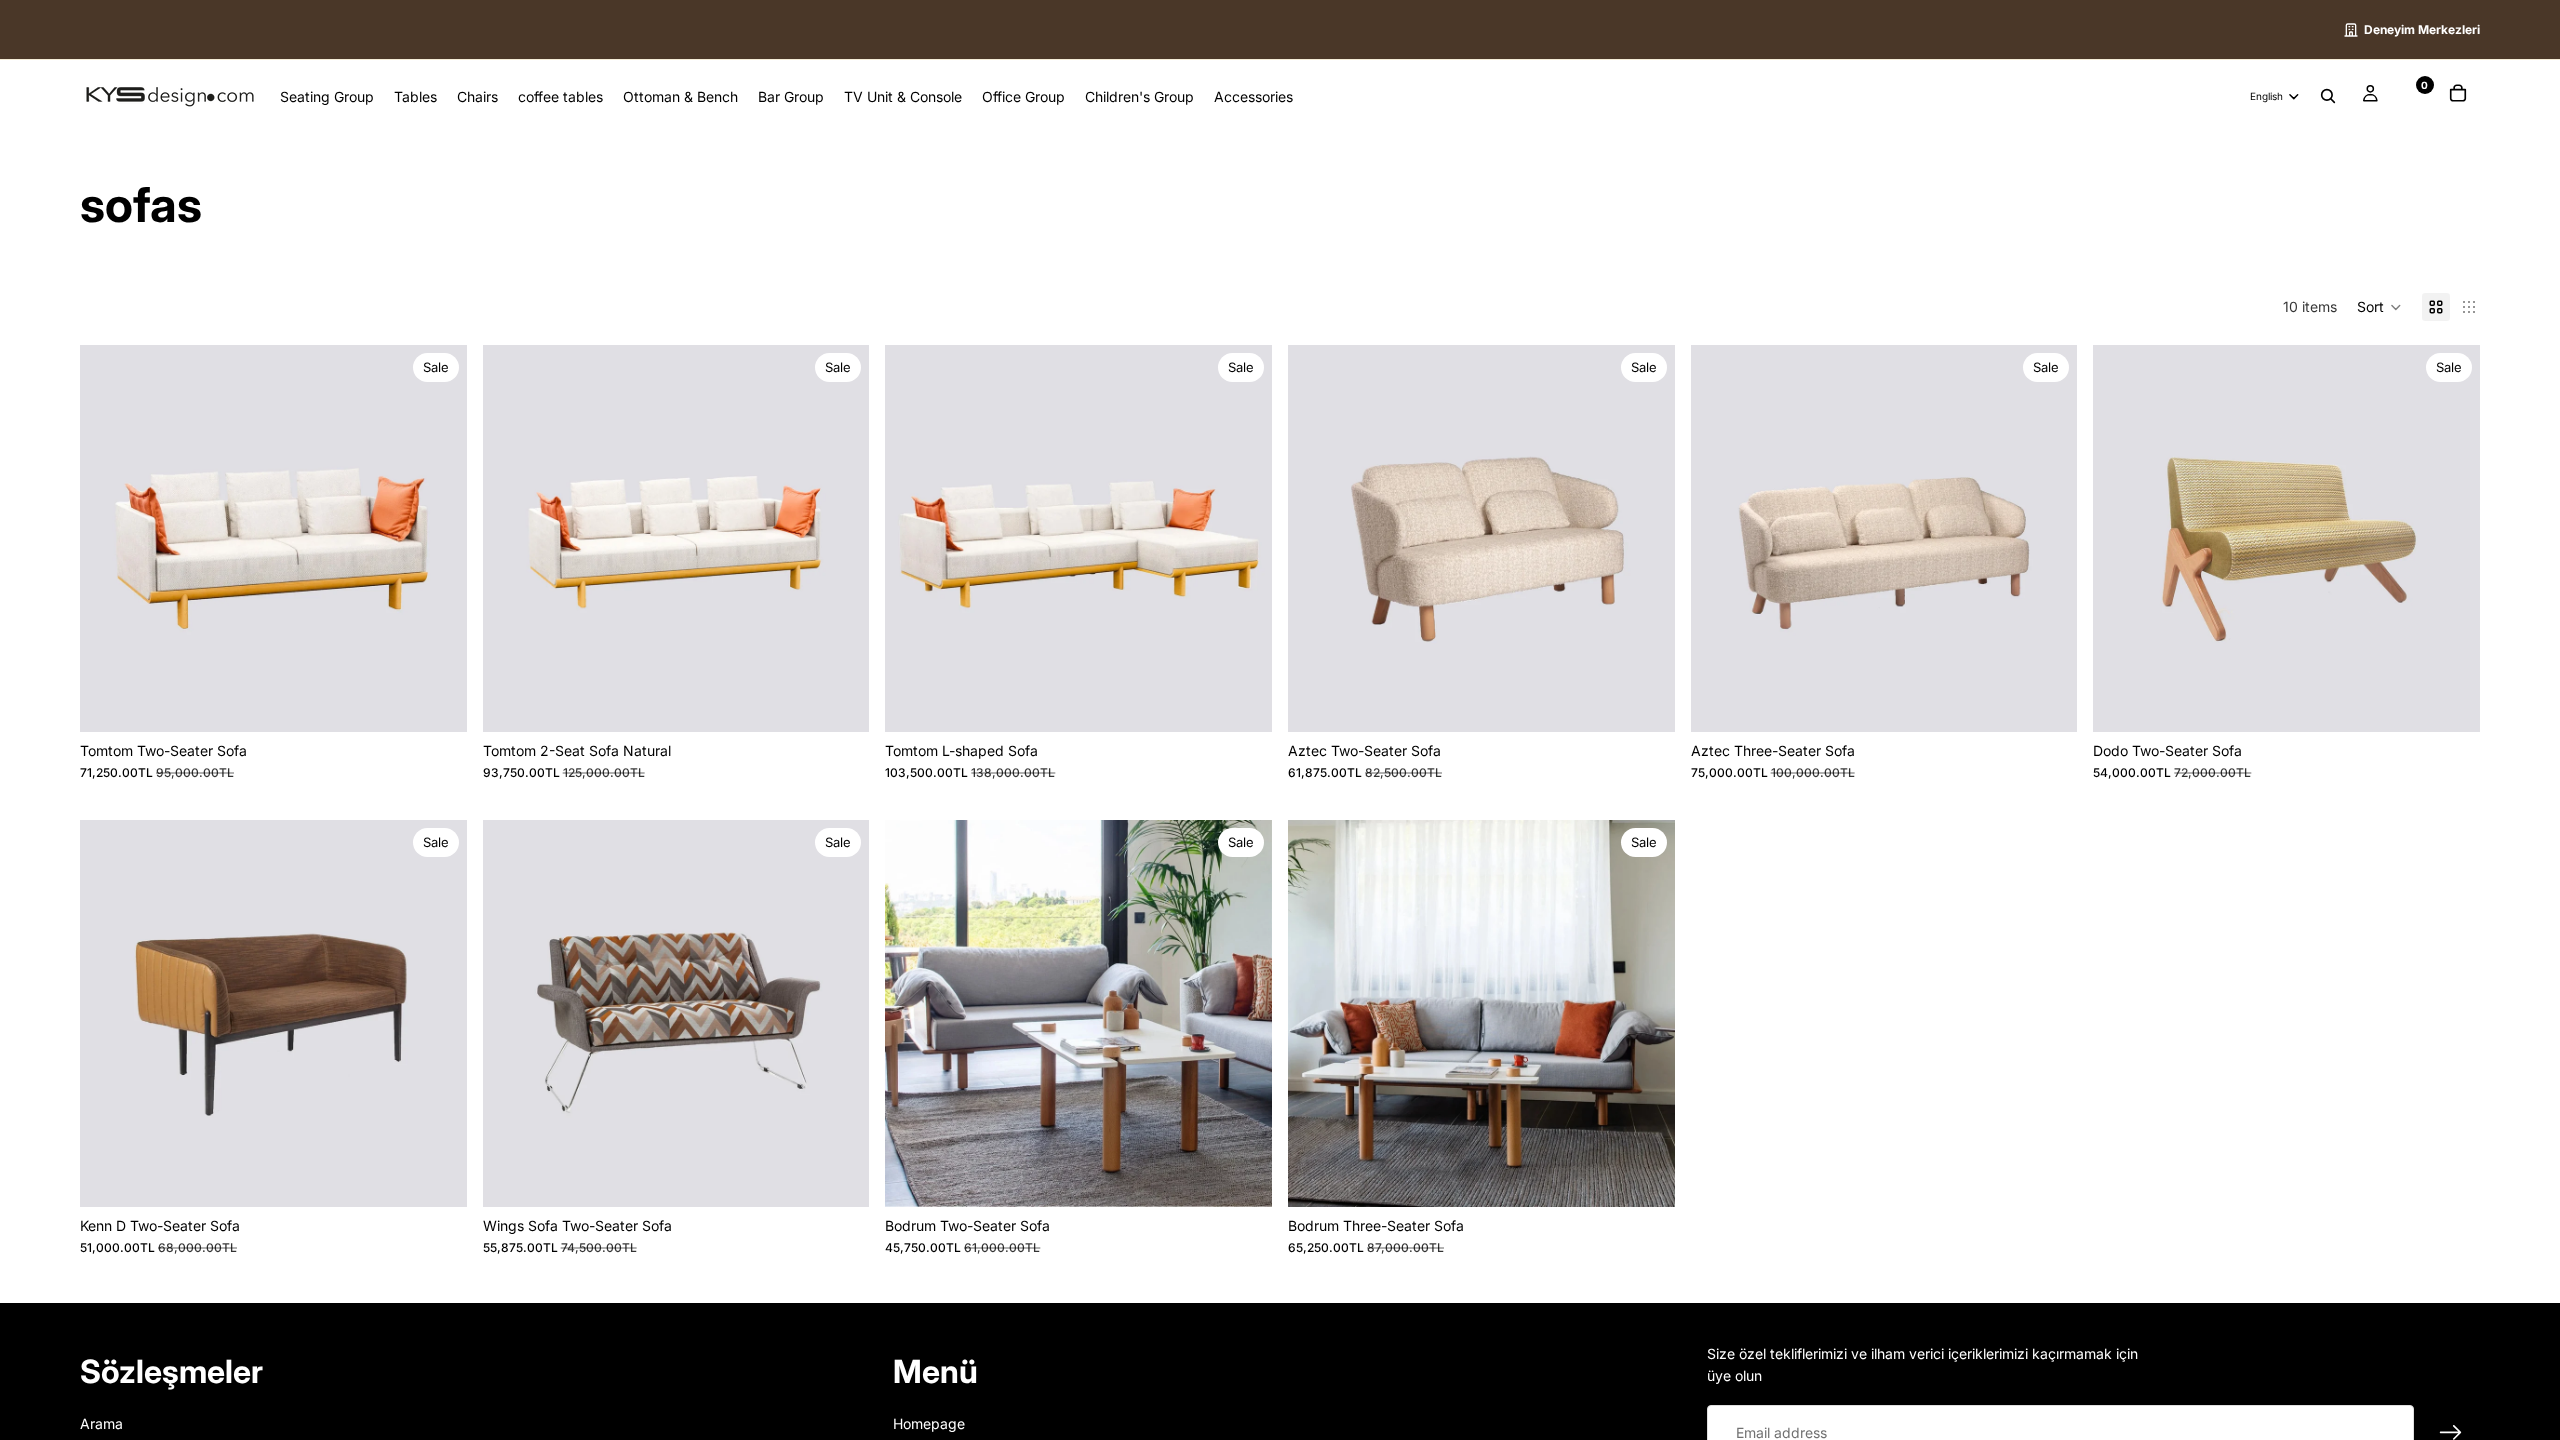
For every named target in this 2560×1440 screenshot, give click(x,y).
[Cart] (2458, 96)
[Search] (2328, 97)
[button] (2379, 307)
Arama (101, 1422)
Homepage (929, 1422)
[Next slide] (437, 538)
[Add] (436, 701)
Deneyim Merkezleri (2422, 29)
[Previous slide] (110, 538)
